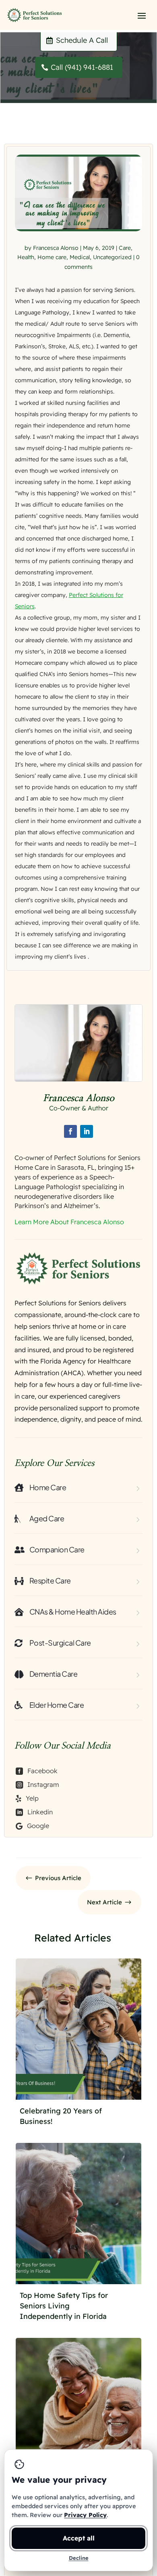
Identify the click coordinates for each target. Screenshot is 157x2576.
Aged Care (47, 1518)
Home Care (48, 1487)
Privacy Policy (85, 2515)
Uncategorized (112, 257)
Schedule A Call (82, 40)
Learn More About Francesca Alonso (69, 1222)
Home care (52, 257)
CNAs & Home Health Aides (73, 1612)
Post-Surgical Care (60, 1643)
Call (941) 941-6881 (82, 67)
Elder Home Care (57, 1705)
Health (26, 257)
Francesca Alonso (56, 247)
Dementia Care (54, 1674)
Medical (80, 257)
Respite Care (50, 1580)
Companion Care (57, 1549)
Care (125, 247)
